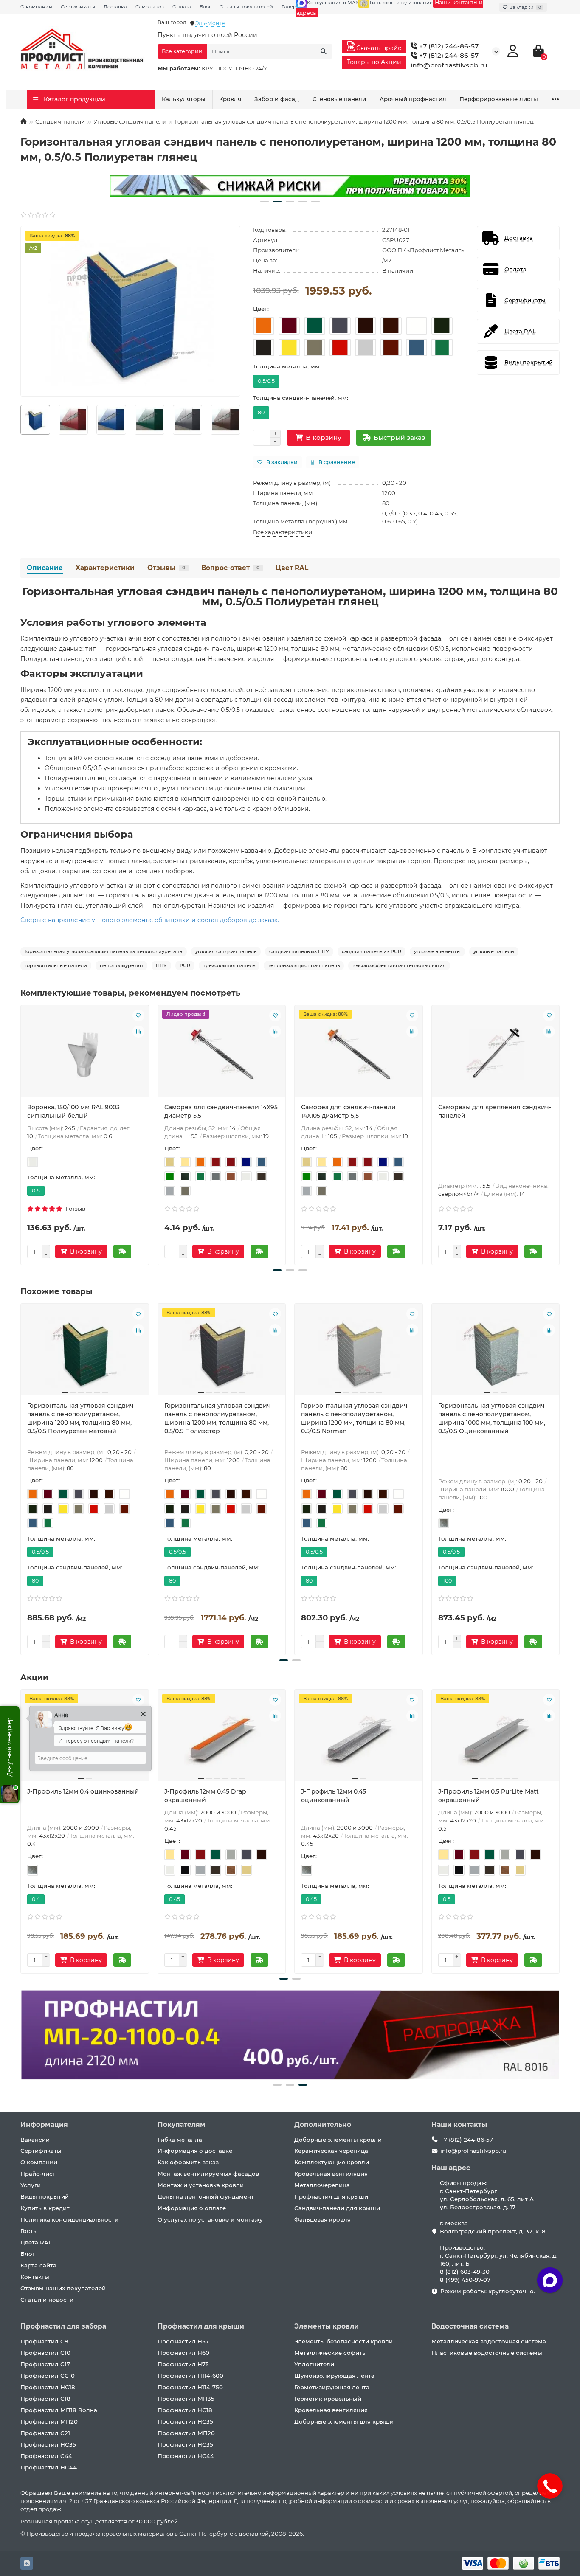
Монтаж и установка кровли (201, 2185)
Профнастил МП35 (186, 2399)
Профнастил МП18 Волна (59, 2410)
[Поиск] (324, 51)
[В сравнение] (138, 1032)
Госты (29, 2231)
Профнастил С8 (44, 2341)
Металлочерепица (322, 2185)
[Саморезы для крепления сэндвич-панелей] (496, 1054)
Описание (45, 568)
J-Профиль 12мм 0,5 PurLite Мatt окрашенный (488, 1796)
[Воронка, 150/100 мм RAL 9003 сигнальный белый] (85, 1054)
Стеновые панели (339, 99)
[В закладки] (138, 1015)
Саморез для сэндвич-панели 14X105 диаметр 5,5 (348, 1111)
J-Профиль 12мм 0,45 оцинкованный (334, 1796)
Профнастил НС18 (48, 2387)
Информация (44, 2125)
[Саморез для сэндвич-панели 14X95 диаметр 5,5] (222, 1054)
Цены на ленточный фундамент (206, 2196)
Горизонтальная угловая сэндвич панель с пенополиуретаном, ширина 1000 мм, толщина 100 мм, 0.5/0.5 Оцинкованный (492, 1418)
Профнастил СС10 (48, 2376)
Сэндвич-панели (60, 121)
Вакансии (35, 2140)
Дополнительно (323, 2125)
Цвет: (261, 309)
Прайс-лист (38, 2174)
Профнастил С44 (46, 2456)
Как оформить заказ (188, 2162)
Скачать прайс (378, 48)
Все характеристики (283, 532)
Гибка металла (180, 2140)
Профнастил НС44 (49, 2467)
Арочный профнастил (413, 99)
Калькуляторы (184, 99)
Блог (205, 7)
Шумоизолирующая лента (334, 2376)
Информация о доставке (195, 2151)
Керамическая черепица (331, 2151)
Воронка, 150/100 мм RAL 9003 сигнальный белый (73, 1111)
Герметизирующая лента (332, 2387)
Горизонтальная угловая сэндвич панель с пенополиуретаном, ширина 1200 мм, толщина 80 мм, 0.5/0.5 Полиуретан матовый (80, 1418)
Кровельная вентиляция (331, 2174)
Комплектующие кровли (332, 2162)
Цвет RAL (292, 568)
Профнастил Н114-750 (190, 2387)
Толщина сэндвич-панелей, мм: (301, 398)
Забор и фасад (277, 99)
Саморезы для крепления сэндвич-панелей (495, 1111)
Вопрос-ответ (230, 568)
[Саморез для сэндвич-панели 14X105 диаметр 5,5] (359, 1054)
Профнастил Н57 (183, 2341)
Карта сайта (38, 2265)
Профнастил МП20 (49, 2421)
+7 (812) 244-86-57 (448, 46)
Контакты (35, 2277)
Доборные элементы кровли (338, 2140)
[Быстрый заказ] (122, 1251)
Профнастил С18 (45, 2399)
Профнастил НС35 (48, 2444)
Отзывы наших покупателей (63, 2288)
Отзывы (166, 568)
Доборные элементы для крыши (344, 2421)
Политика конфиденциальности (69, 2219)
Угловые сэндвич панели (130, 121)
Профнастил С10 (45, 2353)
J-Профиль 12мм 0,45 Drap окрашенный (205, 1796)
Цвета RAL (36, 2242)
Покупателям (182, 2125)
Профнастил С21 (45, 2433)
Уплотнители (314, 2364)
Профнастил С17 (45, 2364)
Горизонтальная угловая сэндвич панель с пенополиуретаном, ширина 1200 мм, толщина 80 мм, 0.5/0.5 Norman (354, 1418)
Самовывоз (150, 7)
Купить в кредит (45, 2208)
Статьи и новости (47, 2300)
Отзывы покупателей (246, 7)
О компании (36, 7)
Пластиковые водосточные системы (487, 2353)
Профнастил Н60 (183, 2353)
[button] (265, 202)
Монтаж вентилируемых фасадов (208, 2174)
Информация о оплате (192, 2208)
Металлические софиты (331, 2353)
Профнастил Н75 (183, 2364)
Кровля (230, 99)
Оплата (182, 7)
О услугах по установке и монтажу (210, 2219)
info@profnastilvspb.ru (449, 65)
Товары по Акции (374, 62)
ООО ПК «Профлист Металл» (423, 250)
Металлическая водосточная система (489, 2341)
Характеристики (105, 568)
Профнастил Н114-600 (190, 2376)
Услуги (31, 2185)
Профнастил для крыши (331, 2196)
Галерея (292, 7)
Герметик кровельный (328, 2399)
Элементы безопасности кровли (343, 2341)
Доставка (115, 7)
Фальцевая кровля (322, 2219)
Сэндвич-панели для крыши (337, 2208)
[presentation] (21, 420)
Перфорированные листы (499, 99)
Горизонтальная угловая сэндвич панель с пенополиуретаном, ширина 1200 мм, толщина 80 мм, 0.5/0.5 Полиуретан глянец (290, 596)
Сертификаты (78, 7)
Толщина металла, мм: (287, 366)
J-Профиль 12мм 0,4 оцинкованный (83, 1791)
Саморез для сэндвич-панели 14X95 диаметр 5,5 (221, 1111)
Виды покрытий (45, 2196)
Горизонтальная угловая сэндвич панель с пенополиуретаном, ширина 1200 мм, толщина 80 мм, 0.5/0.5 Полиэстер (218, 1418)
